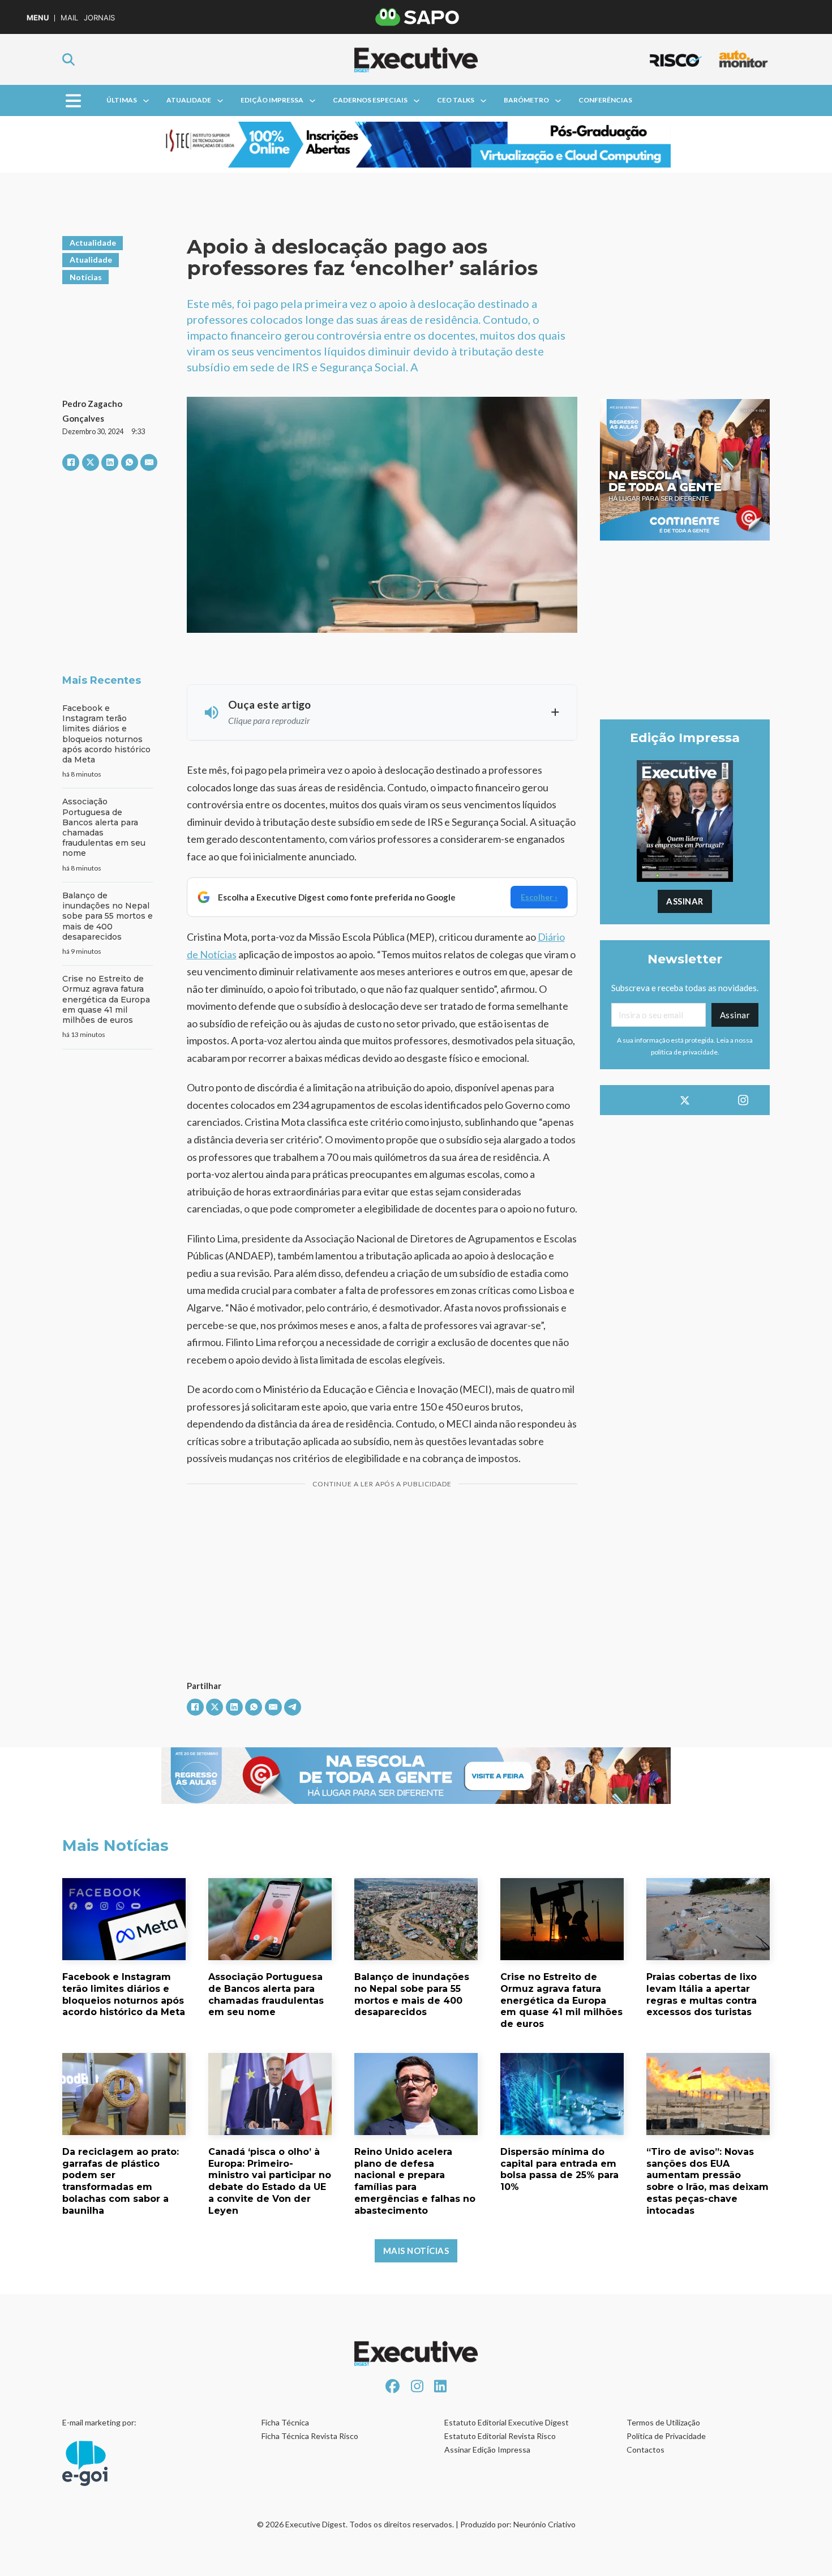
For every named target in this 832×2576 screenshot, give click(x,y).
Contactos (646, 2449)
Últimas (122, 100)
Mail (69, 18)
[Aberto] (73, 100)
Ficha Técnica (285, 2422)
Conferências (605, 100)
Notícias (86, 277)
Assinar (685, 901)
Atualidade (189, 100)
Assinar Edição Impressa (487, 2449)
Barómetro (526, 100)
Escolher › (539, 897)
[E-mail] (149, 462)
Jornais (99, 18)
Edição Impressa (272, 100)
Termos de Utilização (663, 2422)
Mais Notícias (416, 2251)
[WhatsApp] (130, 462)
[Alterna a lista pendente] (146, 101)
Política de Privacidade (666, 2436)
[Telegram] (293, 1707)
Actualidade (93, 243)
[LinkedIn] (110, 462)
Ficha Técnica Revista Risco (310, 2436)
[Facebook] (71, 462)
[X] (91, 462)
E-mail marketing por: (99, 2422)
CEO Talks (456, 100)
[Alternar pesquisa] (68, 59)
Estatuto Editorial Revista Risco (500, 2436)
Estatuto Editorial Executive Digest (507, 2422)
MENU (38, 18)
